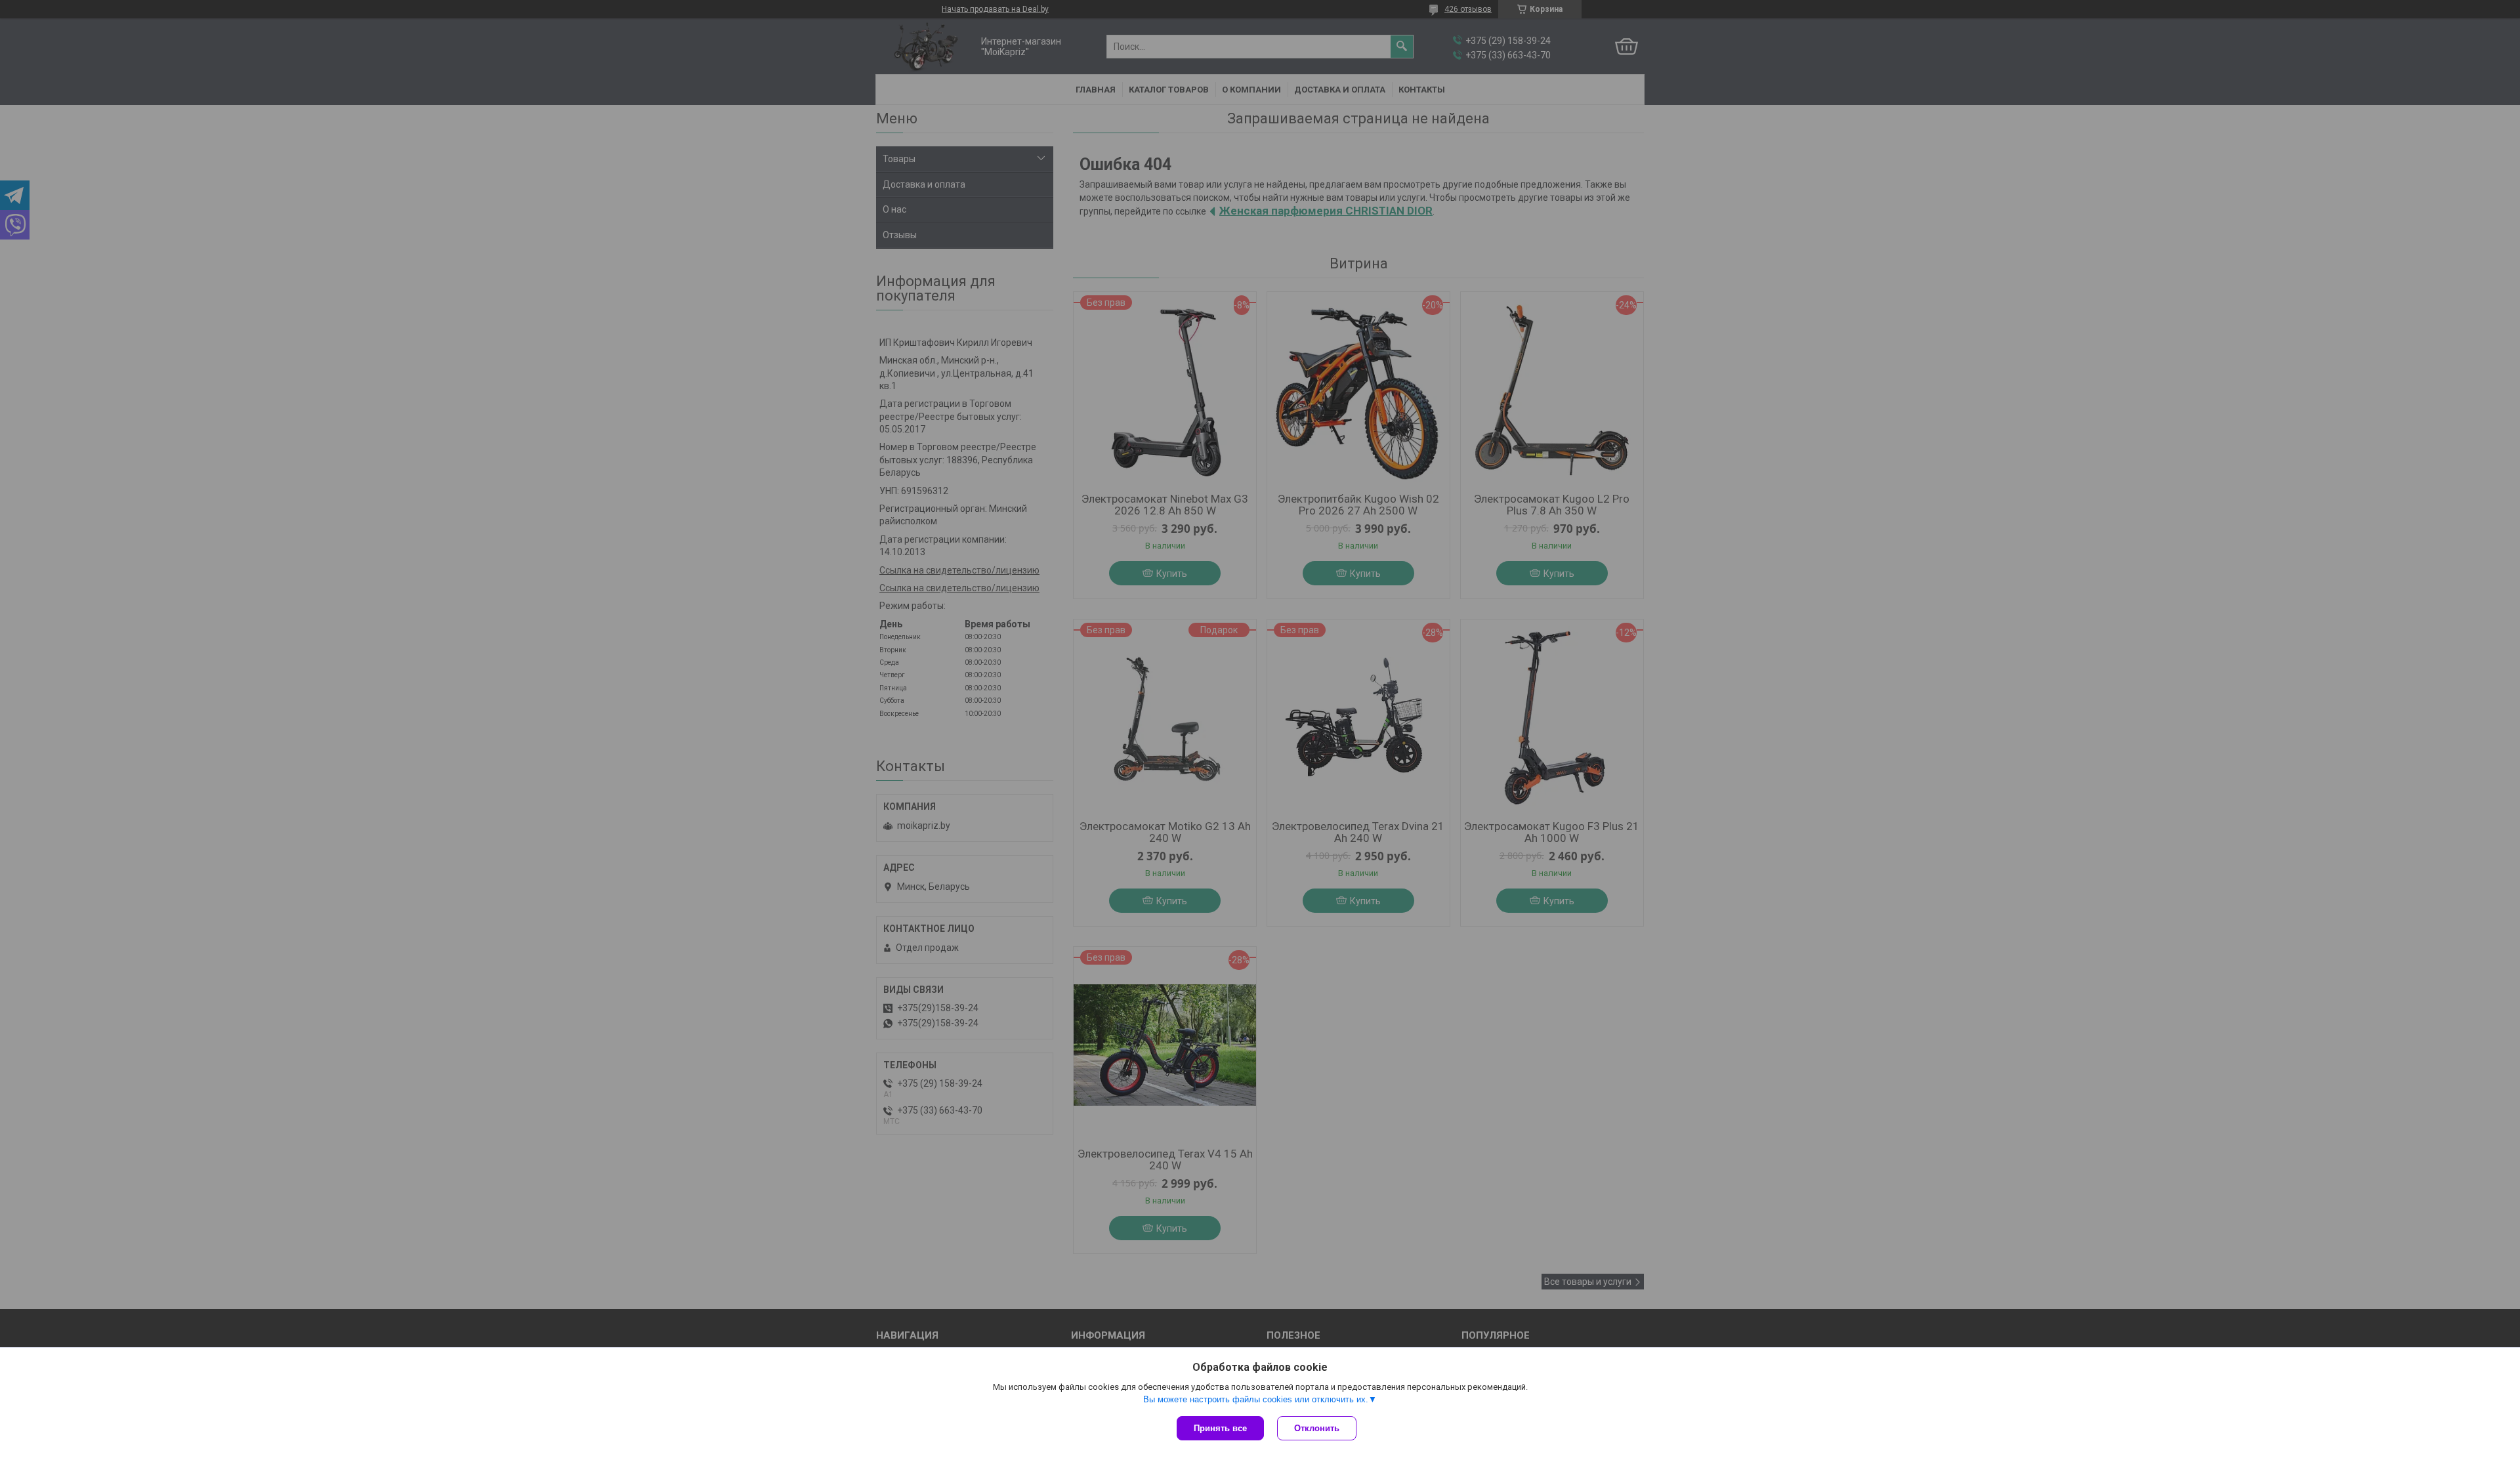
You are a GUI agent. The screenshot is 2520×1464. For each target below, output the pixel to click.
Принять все (1220, 1428)
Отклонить (1317, 1428)
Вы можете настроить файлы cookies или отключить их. (1256, 1399)
